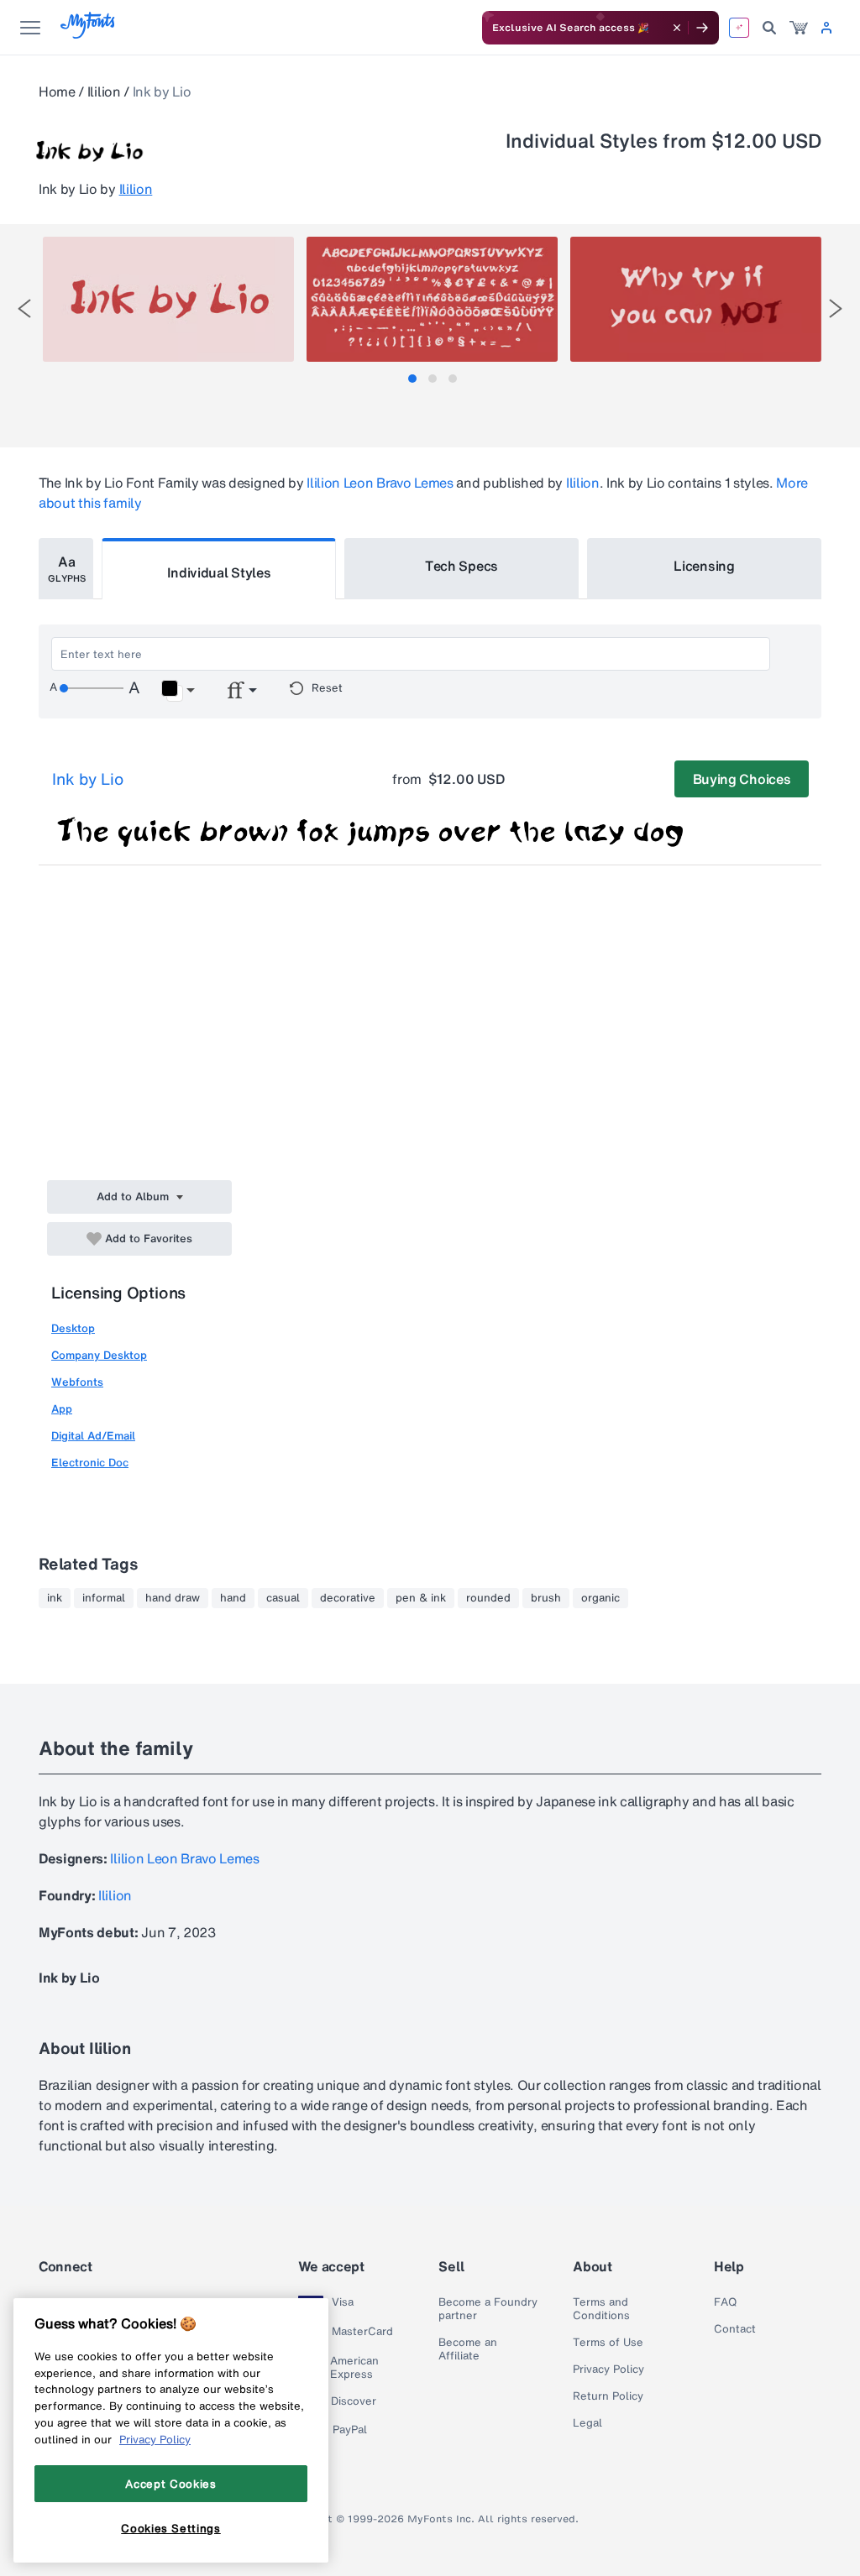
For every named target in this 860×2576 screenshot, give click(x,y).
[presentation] (24, 308)
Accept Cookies (170, 2484)
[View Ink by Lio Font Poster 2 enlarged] (432, 299)
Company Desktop (99, 1355)
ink (55, 1598)
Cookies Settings (171, 2528)
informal (104, 1598)
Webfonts (77, 1382)
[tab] (412, 379)
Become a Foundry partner (488, 2309)
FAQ (725, 2302)
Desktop (73, 1328)
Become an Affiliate (468, 2349)
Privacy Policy (608, 2370)
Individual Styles (219, 572)
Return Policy (608, 2396)
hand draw (173, 1598)
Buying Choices (742, 779)
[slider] (92, 688)
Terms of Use (608, 2343)
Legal (587, 2423)
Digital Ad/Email (93, 1436)
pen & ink (421, 1598)
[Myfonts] (89, 34)
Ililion (104, 91)
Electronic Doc (90, 1463)
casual (283, 1598)
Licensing (704, 566)
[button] (178, 691)
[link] (799, 28)
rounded (488, 1598)
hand (233, 1598)
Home (57, 91)
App (62, 1409)
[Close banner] (677, 28)
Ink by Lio (88, 779)
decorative (348, 1598)
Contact (735, 2329)
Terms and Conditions (601, 2309)
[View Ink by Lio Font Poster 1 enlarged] (168, 299)
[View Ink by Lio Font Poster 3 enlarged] (696, 299)
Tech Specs (461, 566)
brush (546, 1598)
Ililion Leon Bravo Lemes (380, 483)
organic (600, 1598)
